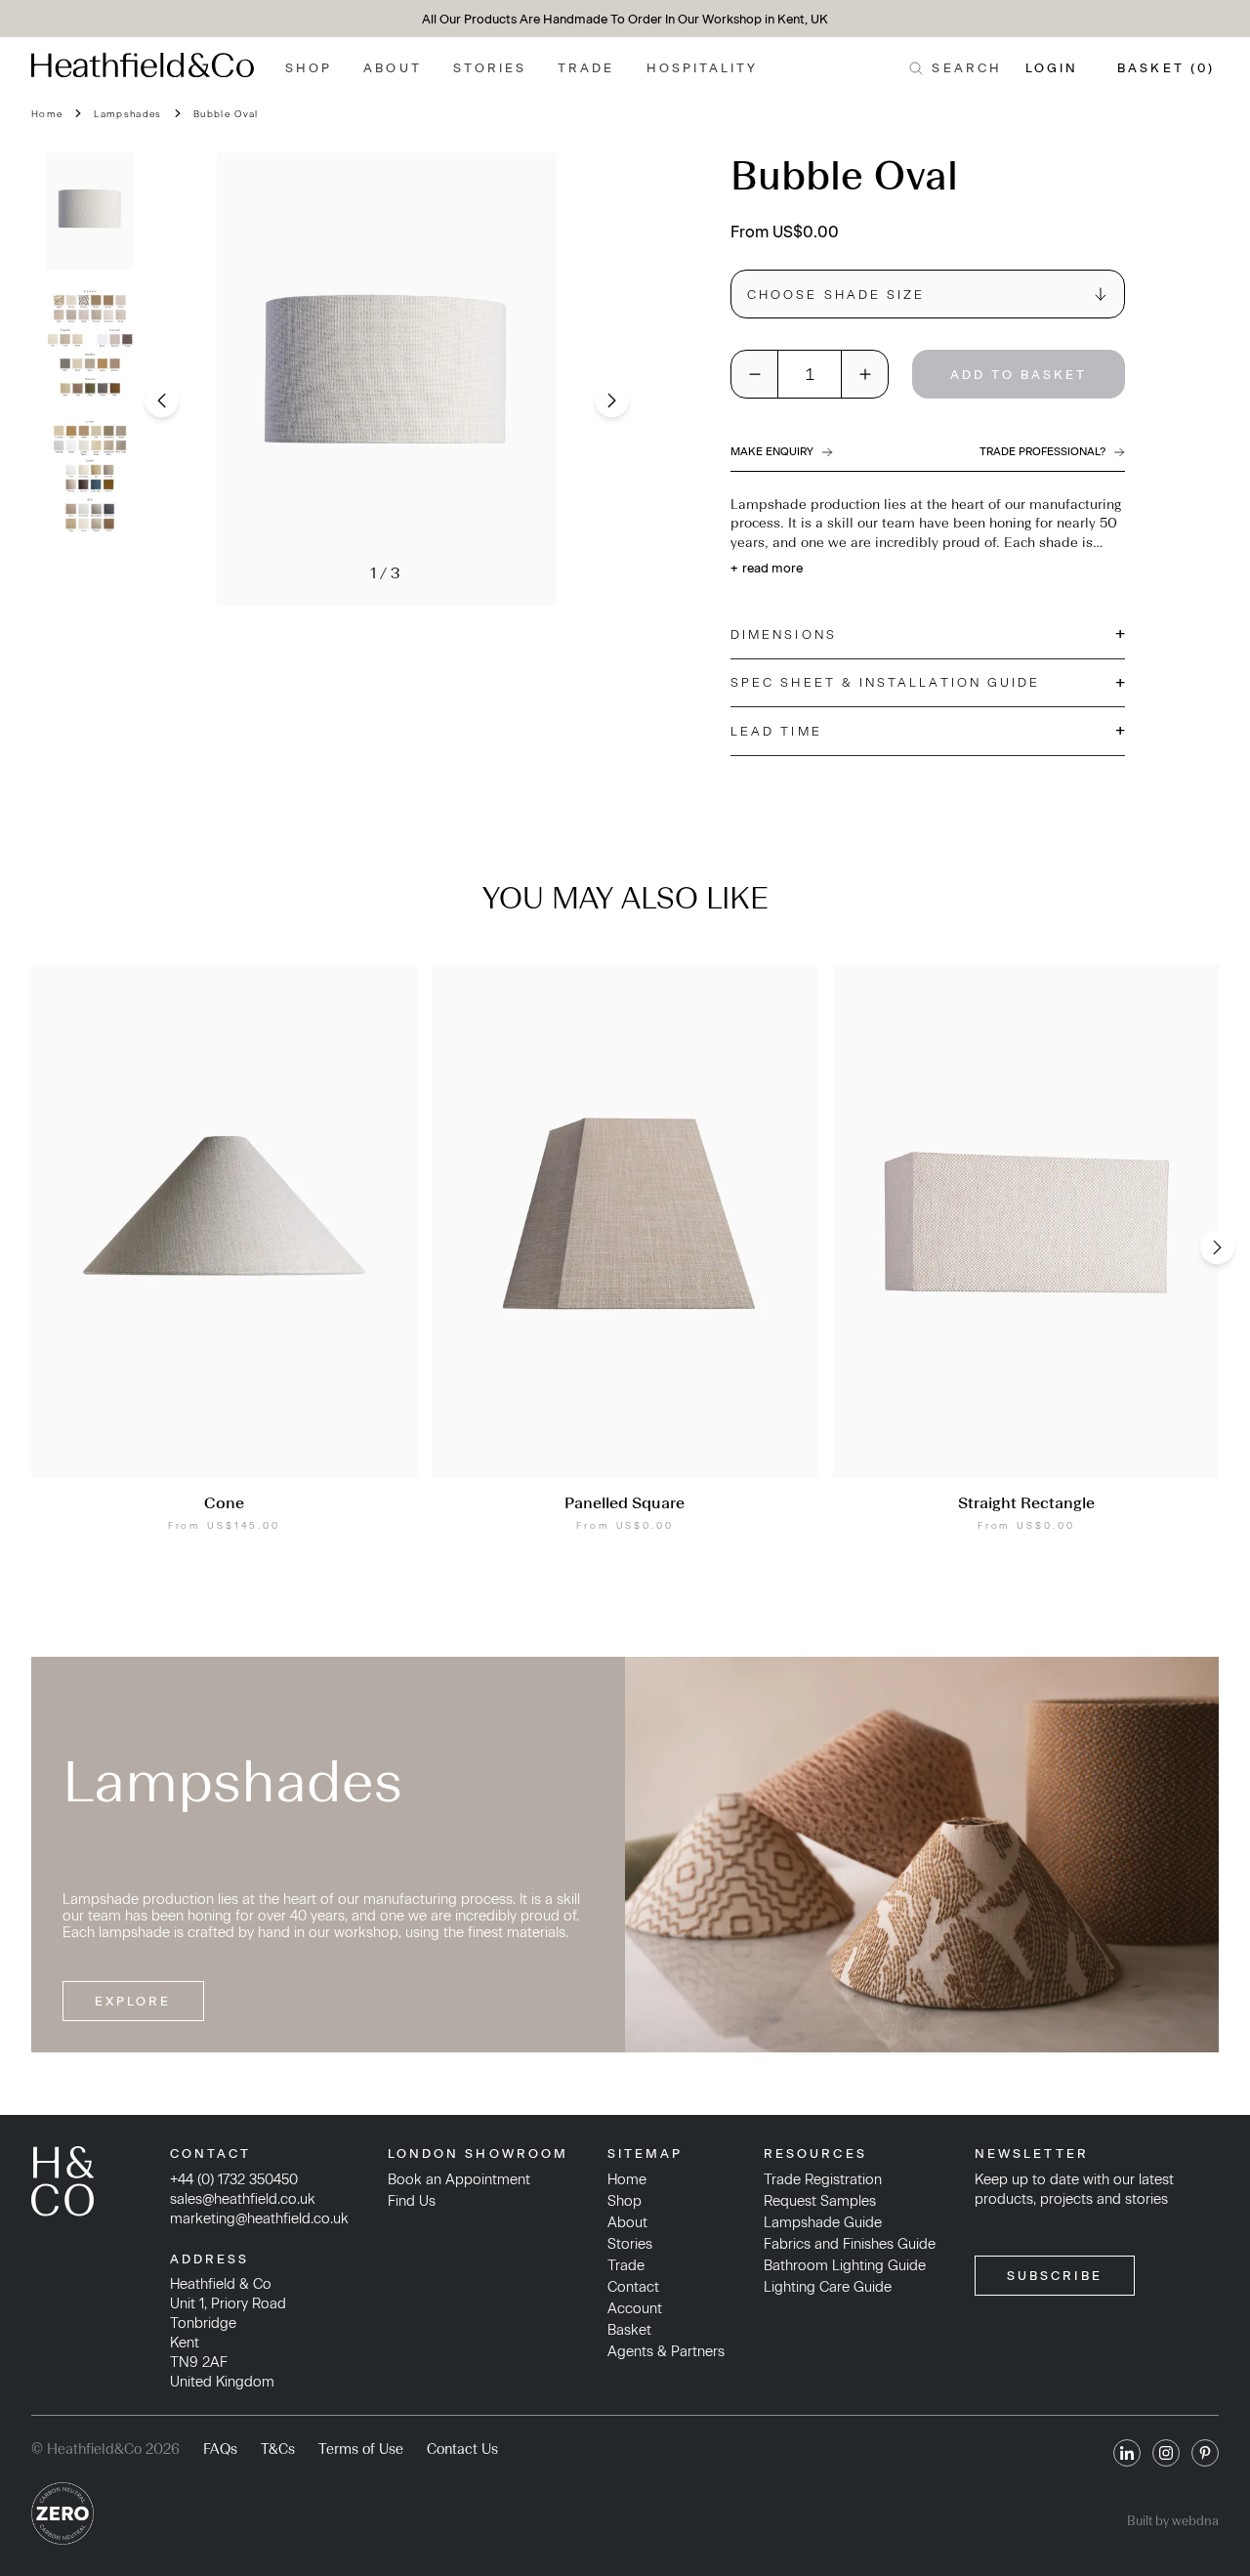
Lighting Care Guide (828, 2287)
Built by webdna (1173, 2521)
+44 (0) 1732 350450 (234, 2179)
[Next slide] (612, 400)
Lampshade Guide (823, 2222)
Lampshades (127, 114)
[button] (90, 211)
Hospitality (703, 68)
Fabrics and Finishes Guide (850, 2244)
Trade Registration (823, 2179)
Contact (633, 2287)
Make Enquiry (772, 452)
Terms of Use (361, 2449)
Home (47, 114)
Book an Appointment (459, 2179)
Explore (133, 2001)
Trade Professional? (1042, 452)
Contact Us (462, 2449)
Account (635, 2308)
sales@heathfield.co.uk (243, 2199)
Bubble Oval (226, 114)
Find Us (412, 2201)
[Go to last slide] (162, 400)
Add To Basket (1019, 375)
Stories (490, 68)
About (392, 68)
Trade (586, 68)
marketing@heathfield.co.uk (259, 2218)
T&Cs (278, 2449)
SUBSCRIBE (1055, 2276)
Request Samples (820, 2201)
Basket (629, 2330)
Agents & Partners (666, 2351)
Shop (309, 68)
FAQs (220, 2449)
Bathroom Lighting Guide (845, 2265)
